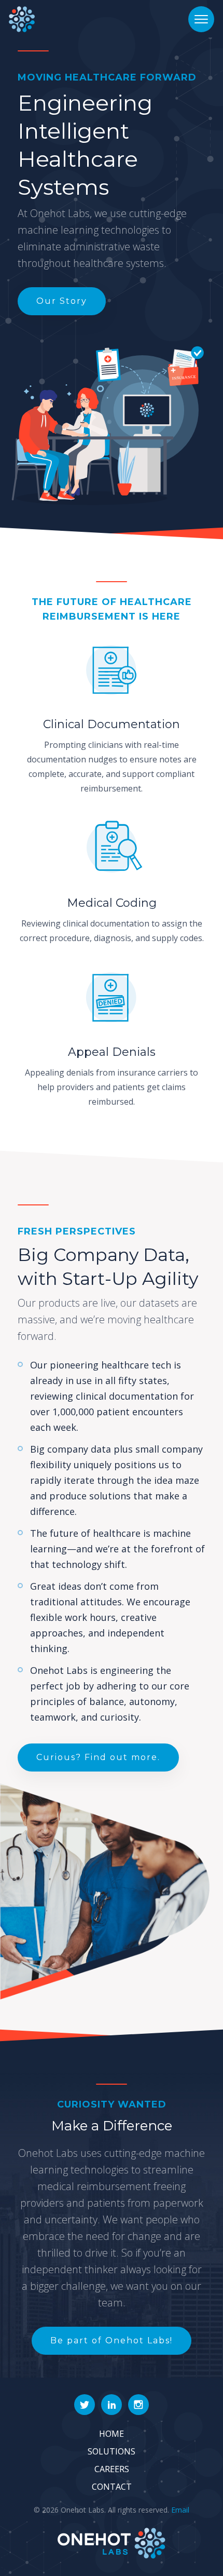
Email (180, 2510)
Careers (112, 2469)
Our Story (62, 301)
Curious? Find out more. (98, 1757)
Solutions (112, 2451)
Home (112, 2434)
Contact (112, 2487)
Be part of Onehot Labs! (112, 2340)
